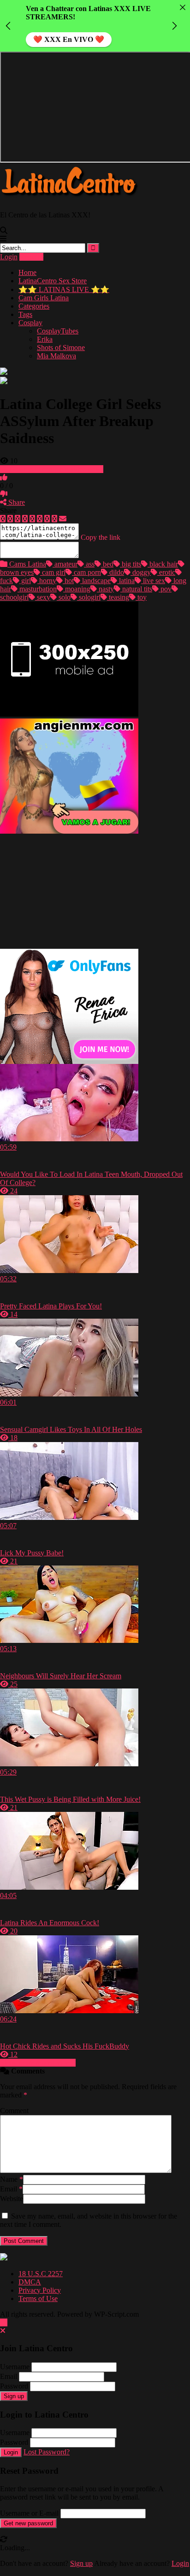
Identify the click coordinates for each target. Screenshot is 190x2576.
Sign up (14, 2396)
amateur (65, 564)
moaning (77, 589)
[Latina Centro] (69, 199)
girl (25, 581)
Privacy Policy (40, 2290)
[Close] (183, 7)
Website (12, 2199)
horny (47, 581)
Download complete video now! (55, 469)
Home (27, 272)
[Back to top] (4, 2322)
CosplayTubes (58, 331)
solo (64, 597)
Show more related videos (38, 2063)
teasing (118, 597)
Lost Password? (47, 2452)
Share (16, 502)
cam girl (53, 572)
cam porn (86, 572)
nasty (105, 589)
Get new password (28, 2523)
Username (15, 2367)
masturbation (37, 589)
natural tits (136, 589)
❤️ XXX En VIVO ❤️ (69, 39)
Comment (14, 2111)
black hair (163, 564)
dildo (116, 572)
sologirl (89, 597)
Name (12, 2179)
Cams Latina (27, 564)
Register (31, 257)
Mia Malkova (56, 356)
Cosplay (30, 323)
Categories (34, 306)
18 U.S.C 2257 (41, 2274)
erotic (166, 572)
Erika (45, 339)
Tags (25, 314)
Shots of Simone (61, 348)
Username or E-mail (29, 2513)
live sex (153, 581)
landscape (95, 581)
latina (126, 581)
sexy (43, 597)
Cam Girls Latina (44, 298)
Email (11, 2189)
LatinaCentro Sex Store (53, 281)
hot (68, 581)
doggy (141, 572)
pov (165, 589)
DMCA (30, 2282)
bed (107, 564)
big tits (131, 564)
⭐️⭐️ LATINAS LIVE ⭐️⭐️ (64, 289)
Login (9, 257)
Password (14, 2386)
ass (89, 564)
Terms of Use (38, 2299)
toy (141, 597)
